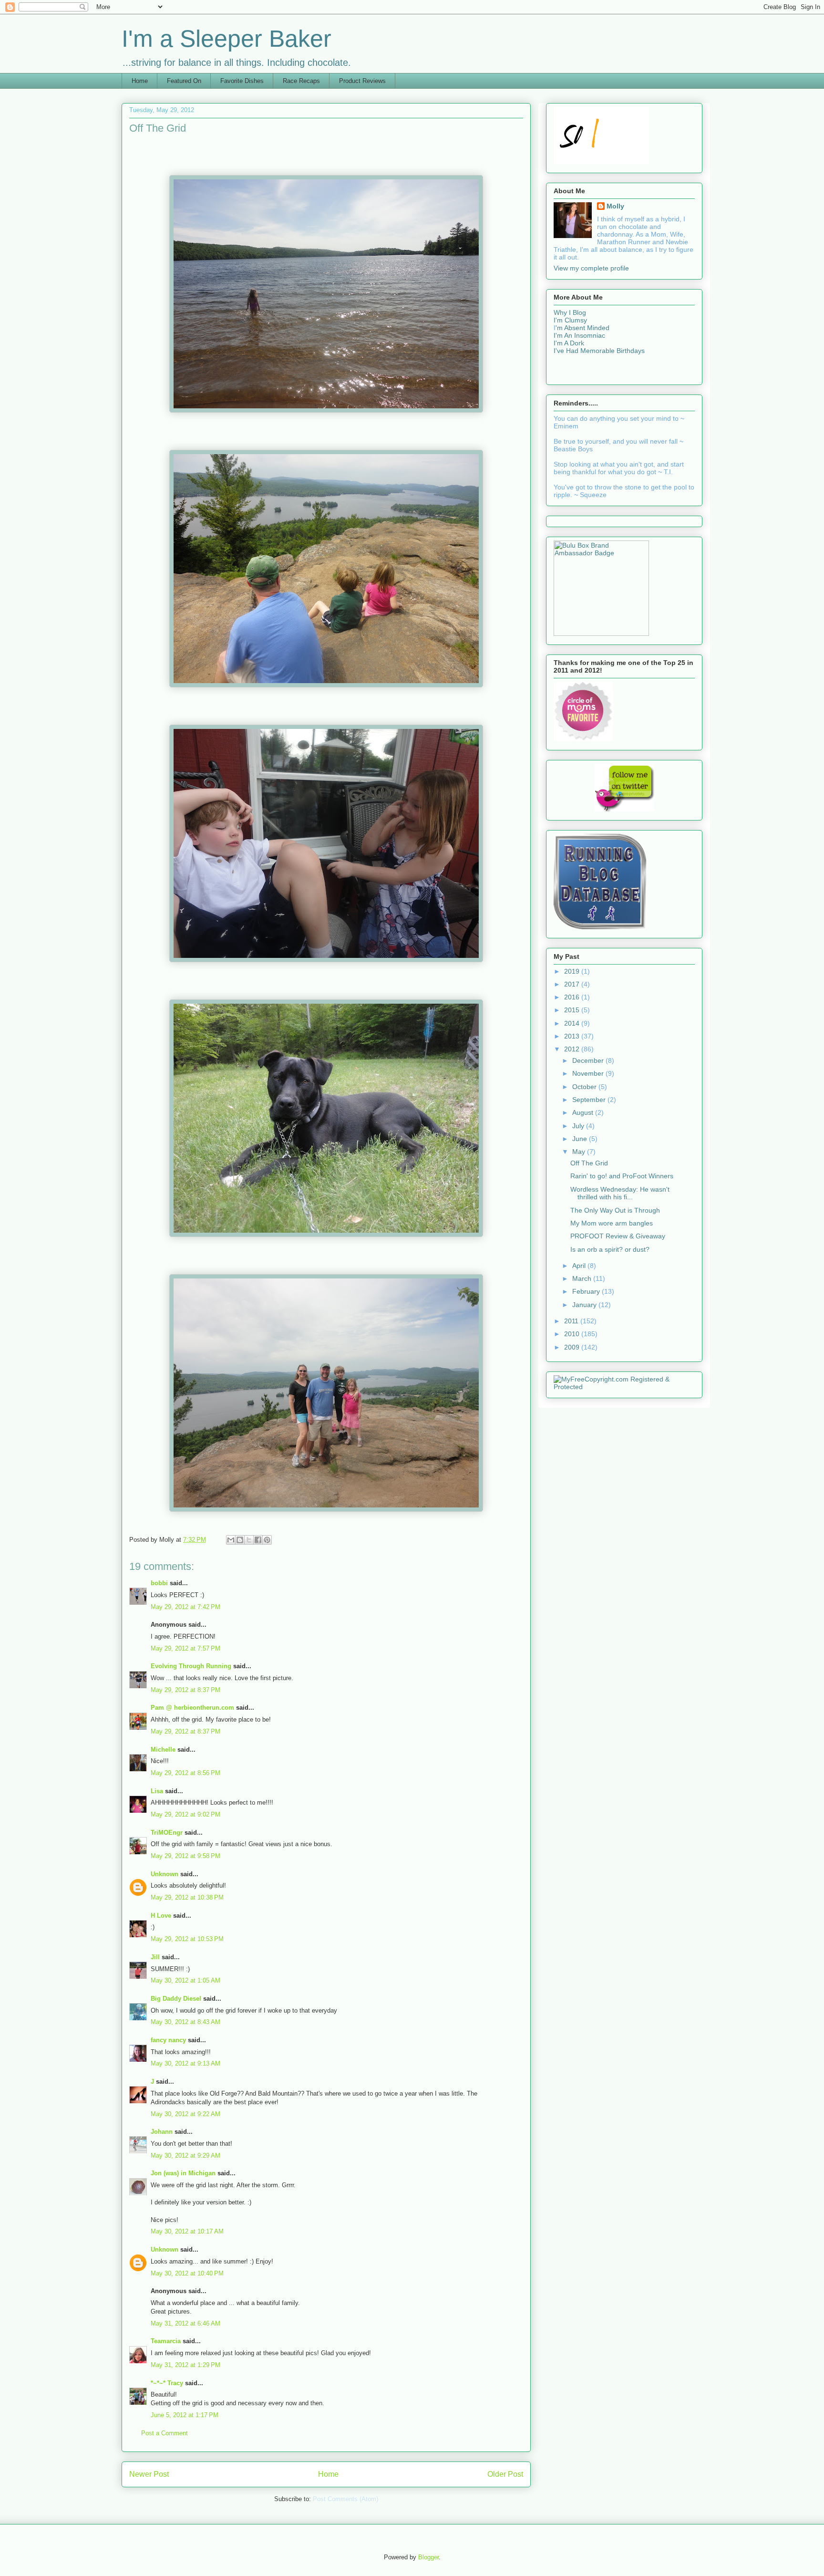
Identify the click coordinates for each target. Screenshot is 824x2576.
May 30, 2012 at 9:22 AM (185, 2114)
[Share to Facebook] (258, 1540)
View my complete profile (591, 268)
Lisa (157, 1791)
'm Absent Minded (582, 328)
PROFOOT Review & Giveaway (618, 1236)
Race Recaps (301, 81)
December (589, 1060)
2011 (572, 1321)
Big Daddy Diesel (176, 1999)
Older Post (505, 2474)
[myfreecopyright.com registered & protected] (624, 1387)
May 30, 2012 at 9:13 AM (185, 2063)
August (584, 1112)
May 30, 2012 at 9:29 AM (185, 2155)
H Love (161, 1916)
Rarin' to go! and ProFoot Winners (622, 1176)
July (579, 1126)
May (580, 1152)
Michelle (163, 1750)
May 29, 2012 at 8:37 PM (185, 1690)
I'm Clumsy (570, 320)
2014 (573, 1023)
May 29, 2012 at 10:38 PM (187, 1897)
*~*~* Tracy (167, 2383)
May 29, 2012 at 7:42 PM (185, 1607)
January (585, 1305)
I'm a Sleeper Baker (227, 39)
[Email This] (231, 1540)
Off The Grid (589, 1163)
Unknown (165, 1874)
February (587, 1291)
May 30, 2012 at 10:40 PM (187, 2273)
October (585, 1087)
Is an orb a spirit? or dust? (610, 1249)
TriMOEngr (167, 1833)
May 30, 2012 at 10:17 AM (187, 2231)
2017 (573, 984)
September (590, 1100)
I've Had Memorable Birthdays (599, 351)
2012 (573, 1049)
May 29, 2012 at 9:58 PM (185, 1856)
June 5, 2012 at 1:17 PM (185, 2415)
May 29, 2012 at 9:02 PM (185, 1814)
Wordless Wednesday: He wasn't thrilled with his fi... (620, 1193)
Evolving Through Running (191, 1666)
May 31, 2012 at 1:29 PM (185, 2365)
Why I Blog (570, 312)
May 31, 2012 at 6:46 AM (185, 2323)
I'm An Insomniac (579, 335)
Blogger (428, 2557)
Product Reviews (362, 81)
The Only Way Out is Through (615, 1210)
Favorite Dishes (242, 81)
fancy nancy (168, 2040)
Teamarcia (166, 2341)
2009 (573, 1347)
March (583, 1278)
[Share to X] (249, 1540)
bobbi (159, 1583)
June (581, 1139)
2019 (573, 971)
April (580, 1266)
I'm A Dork (569, 343)
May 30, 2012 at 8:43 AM (185, 2022)
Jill (155, 1957)
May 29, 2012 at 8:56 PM (185, 1773)
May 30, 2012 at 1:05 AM (185, 1980)
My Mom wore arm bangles (612, 1223)
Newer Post (149, 2474)
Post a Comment (165, 2433)
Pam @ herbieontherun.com (192, 1708)
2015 (573, 1010)
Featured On (184, 81)
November (589, 1073)
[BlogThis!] (240, 1540)
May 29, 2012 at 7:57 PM (185, 1648)
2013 (573, 1036)
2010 (573, 1334)
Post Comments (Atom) (345, 2499)
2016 (573, 997)
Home (140, 81)
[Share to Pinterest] (267, 1540)
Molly (615, 206)
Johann (162, 2132)
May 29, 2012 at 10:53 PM (187, 1939)
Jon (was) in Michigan (183, 2173)
